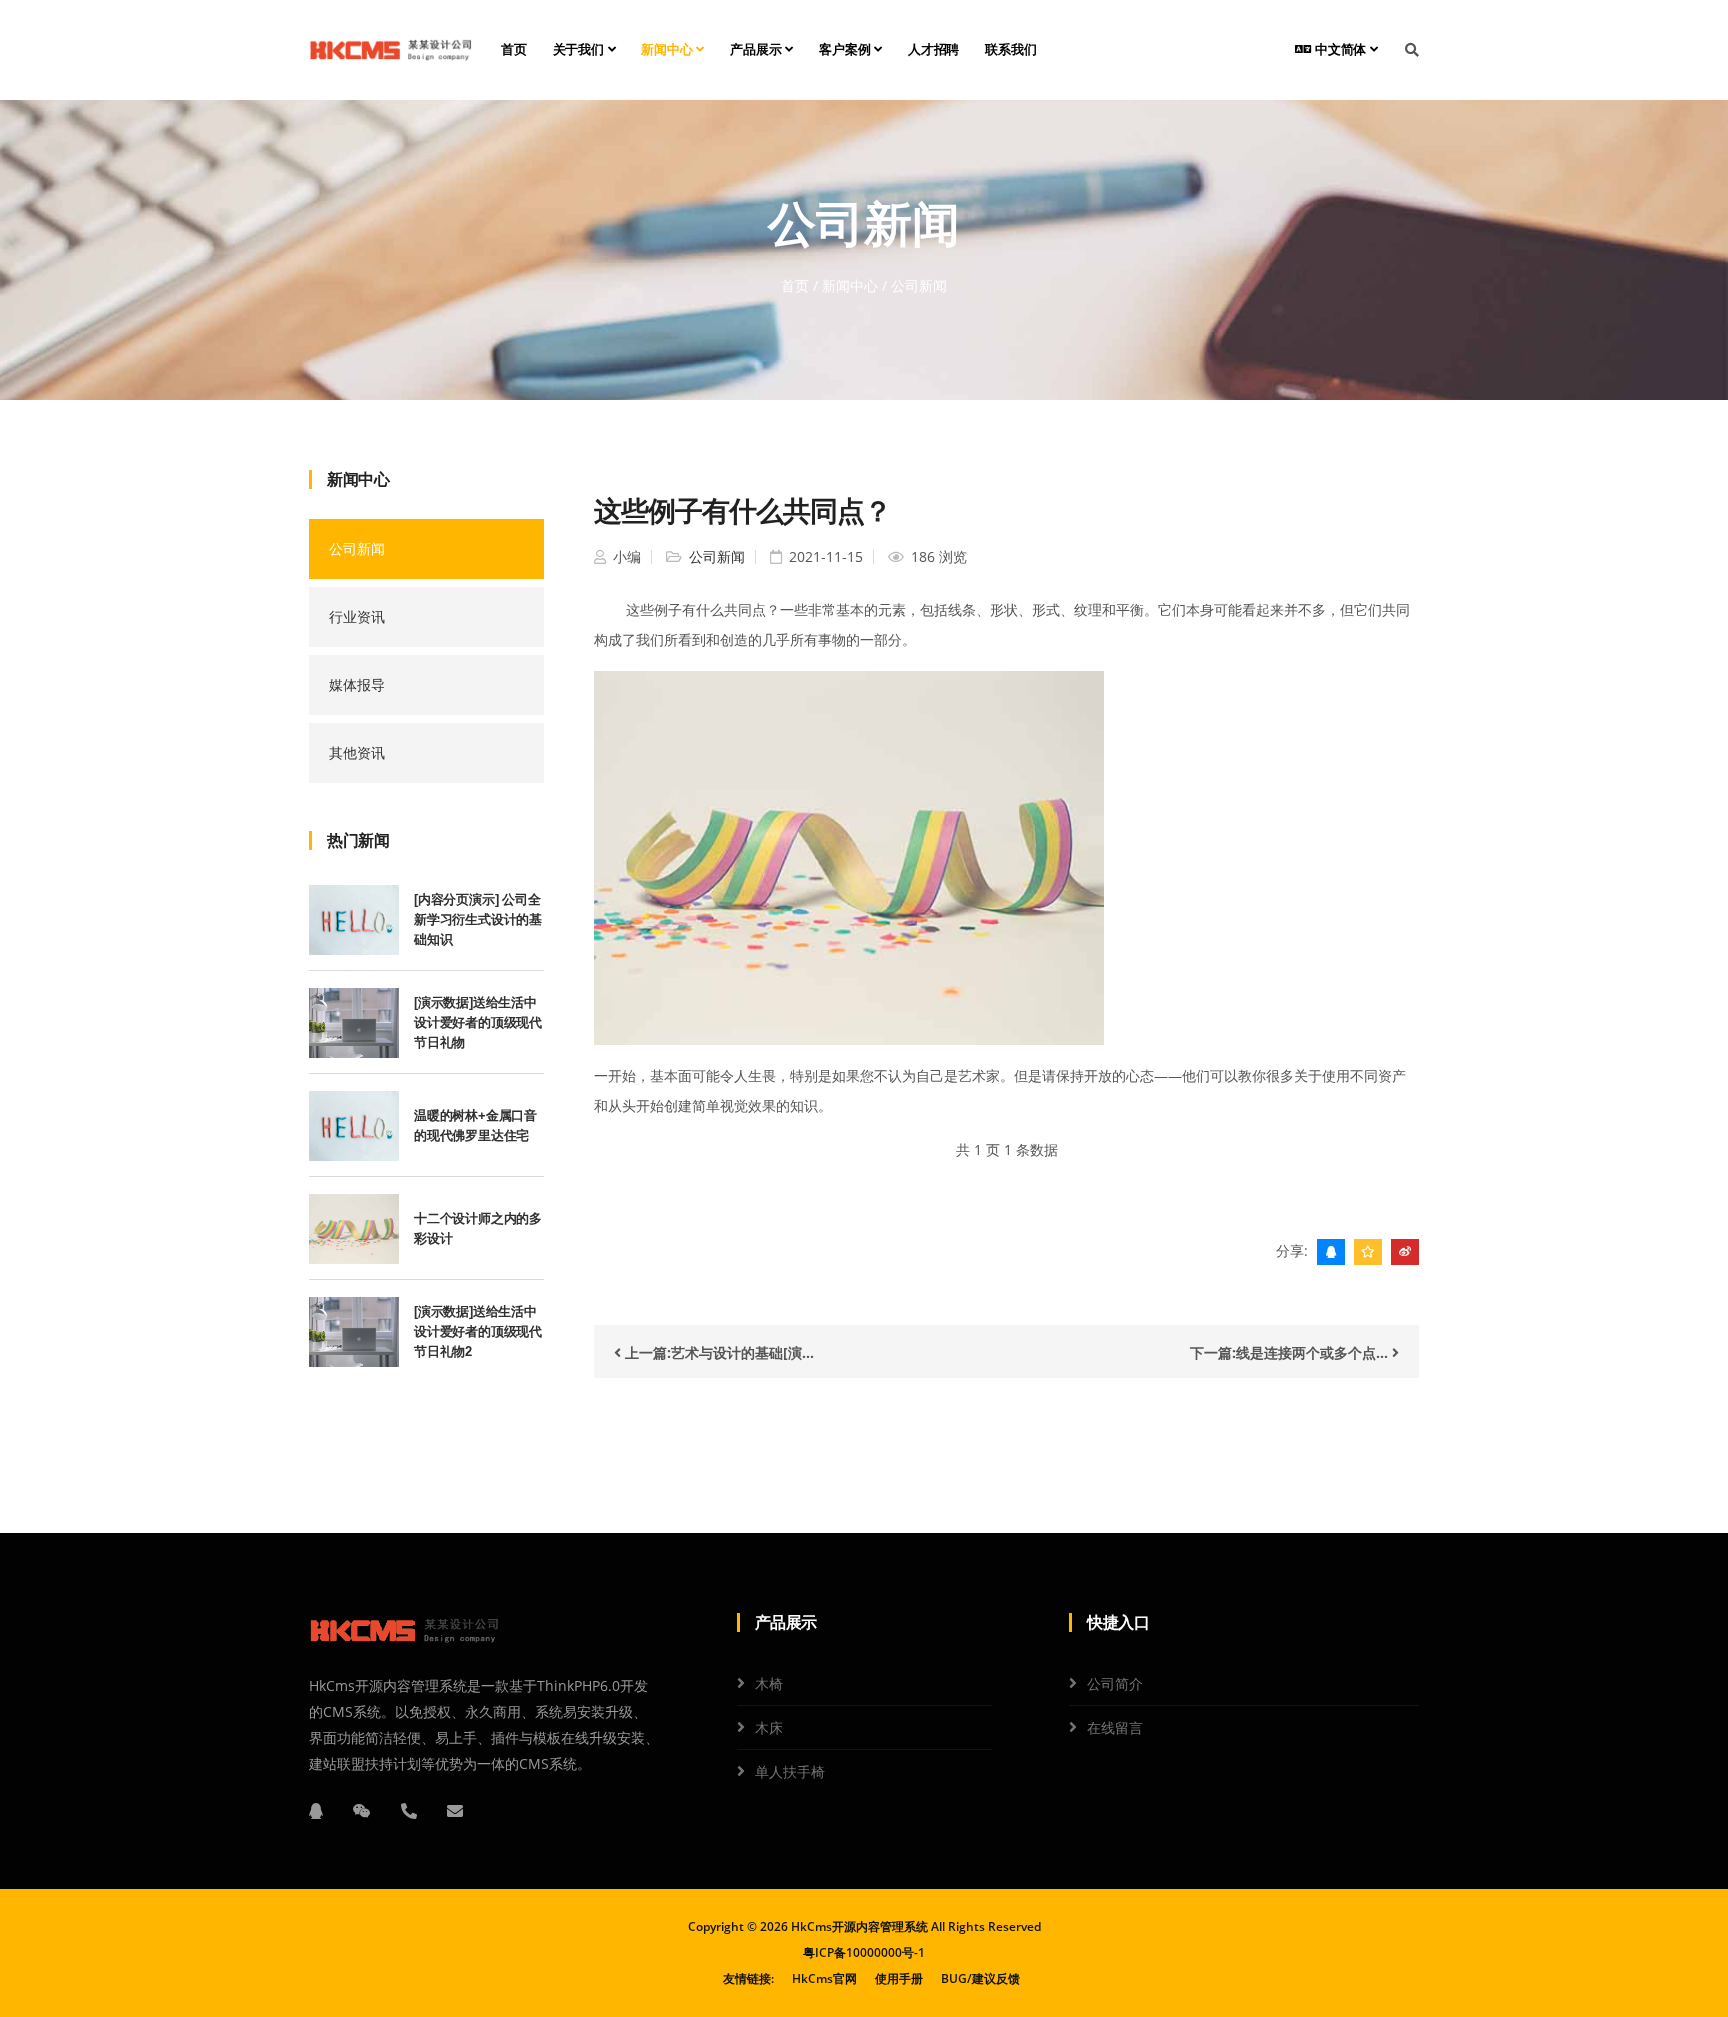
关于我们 (580, 49)
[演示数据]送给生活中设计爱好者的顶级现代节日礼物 (478, 1022)
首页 (514, 49)
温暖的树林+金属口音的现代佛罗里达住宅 (475, 1125)
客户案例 (846, 49)
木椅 (769, 1683)
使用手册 (899, 1978)
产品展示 (757, 49)
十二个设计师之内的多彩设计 (478, 1228)
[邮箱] (455, 1811)
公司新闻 (357, 548)
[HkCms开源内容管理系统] (391, 50)
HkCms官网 (824, 1978)
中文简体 (1340, 49)
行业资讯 (357, 616)
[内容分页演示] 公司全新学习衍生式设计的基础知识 (478, 919)
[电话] (409, 1811)
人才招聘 (933, 49)
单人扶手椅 (790, 1771)
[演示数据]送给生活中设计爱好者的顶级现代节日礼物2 (478, 1331)
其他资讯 (357, 752)
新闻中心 (668, 49)
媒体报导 (357, 684)
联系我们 (1010, 49)
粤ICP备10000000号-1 (864, 1952)
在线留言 (1115, 1727)
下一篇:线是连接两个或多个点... (1291, 1352)
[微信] (362, 1811)
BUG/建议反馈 (980, 1978)
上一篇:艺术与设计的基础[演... (717, 1352)
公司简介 (1115, 1683)
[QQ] (316, 1811)
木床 (769, 1727)
